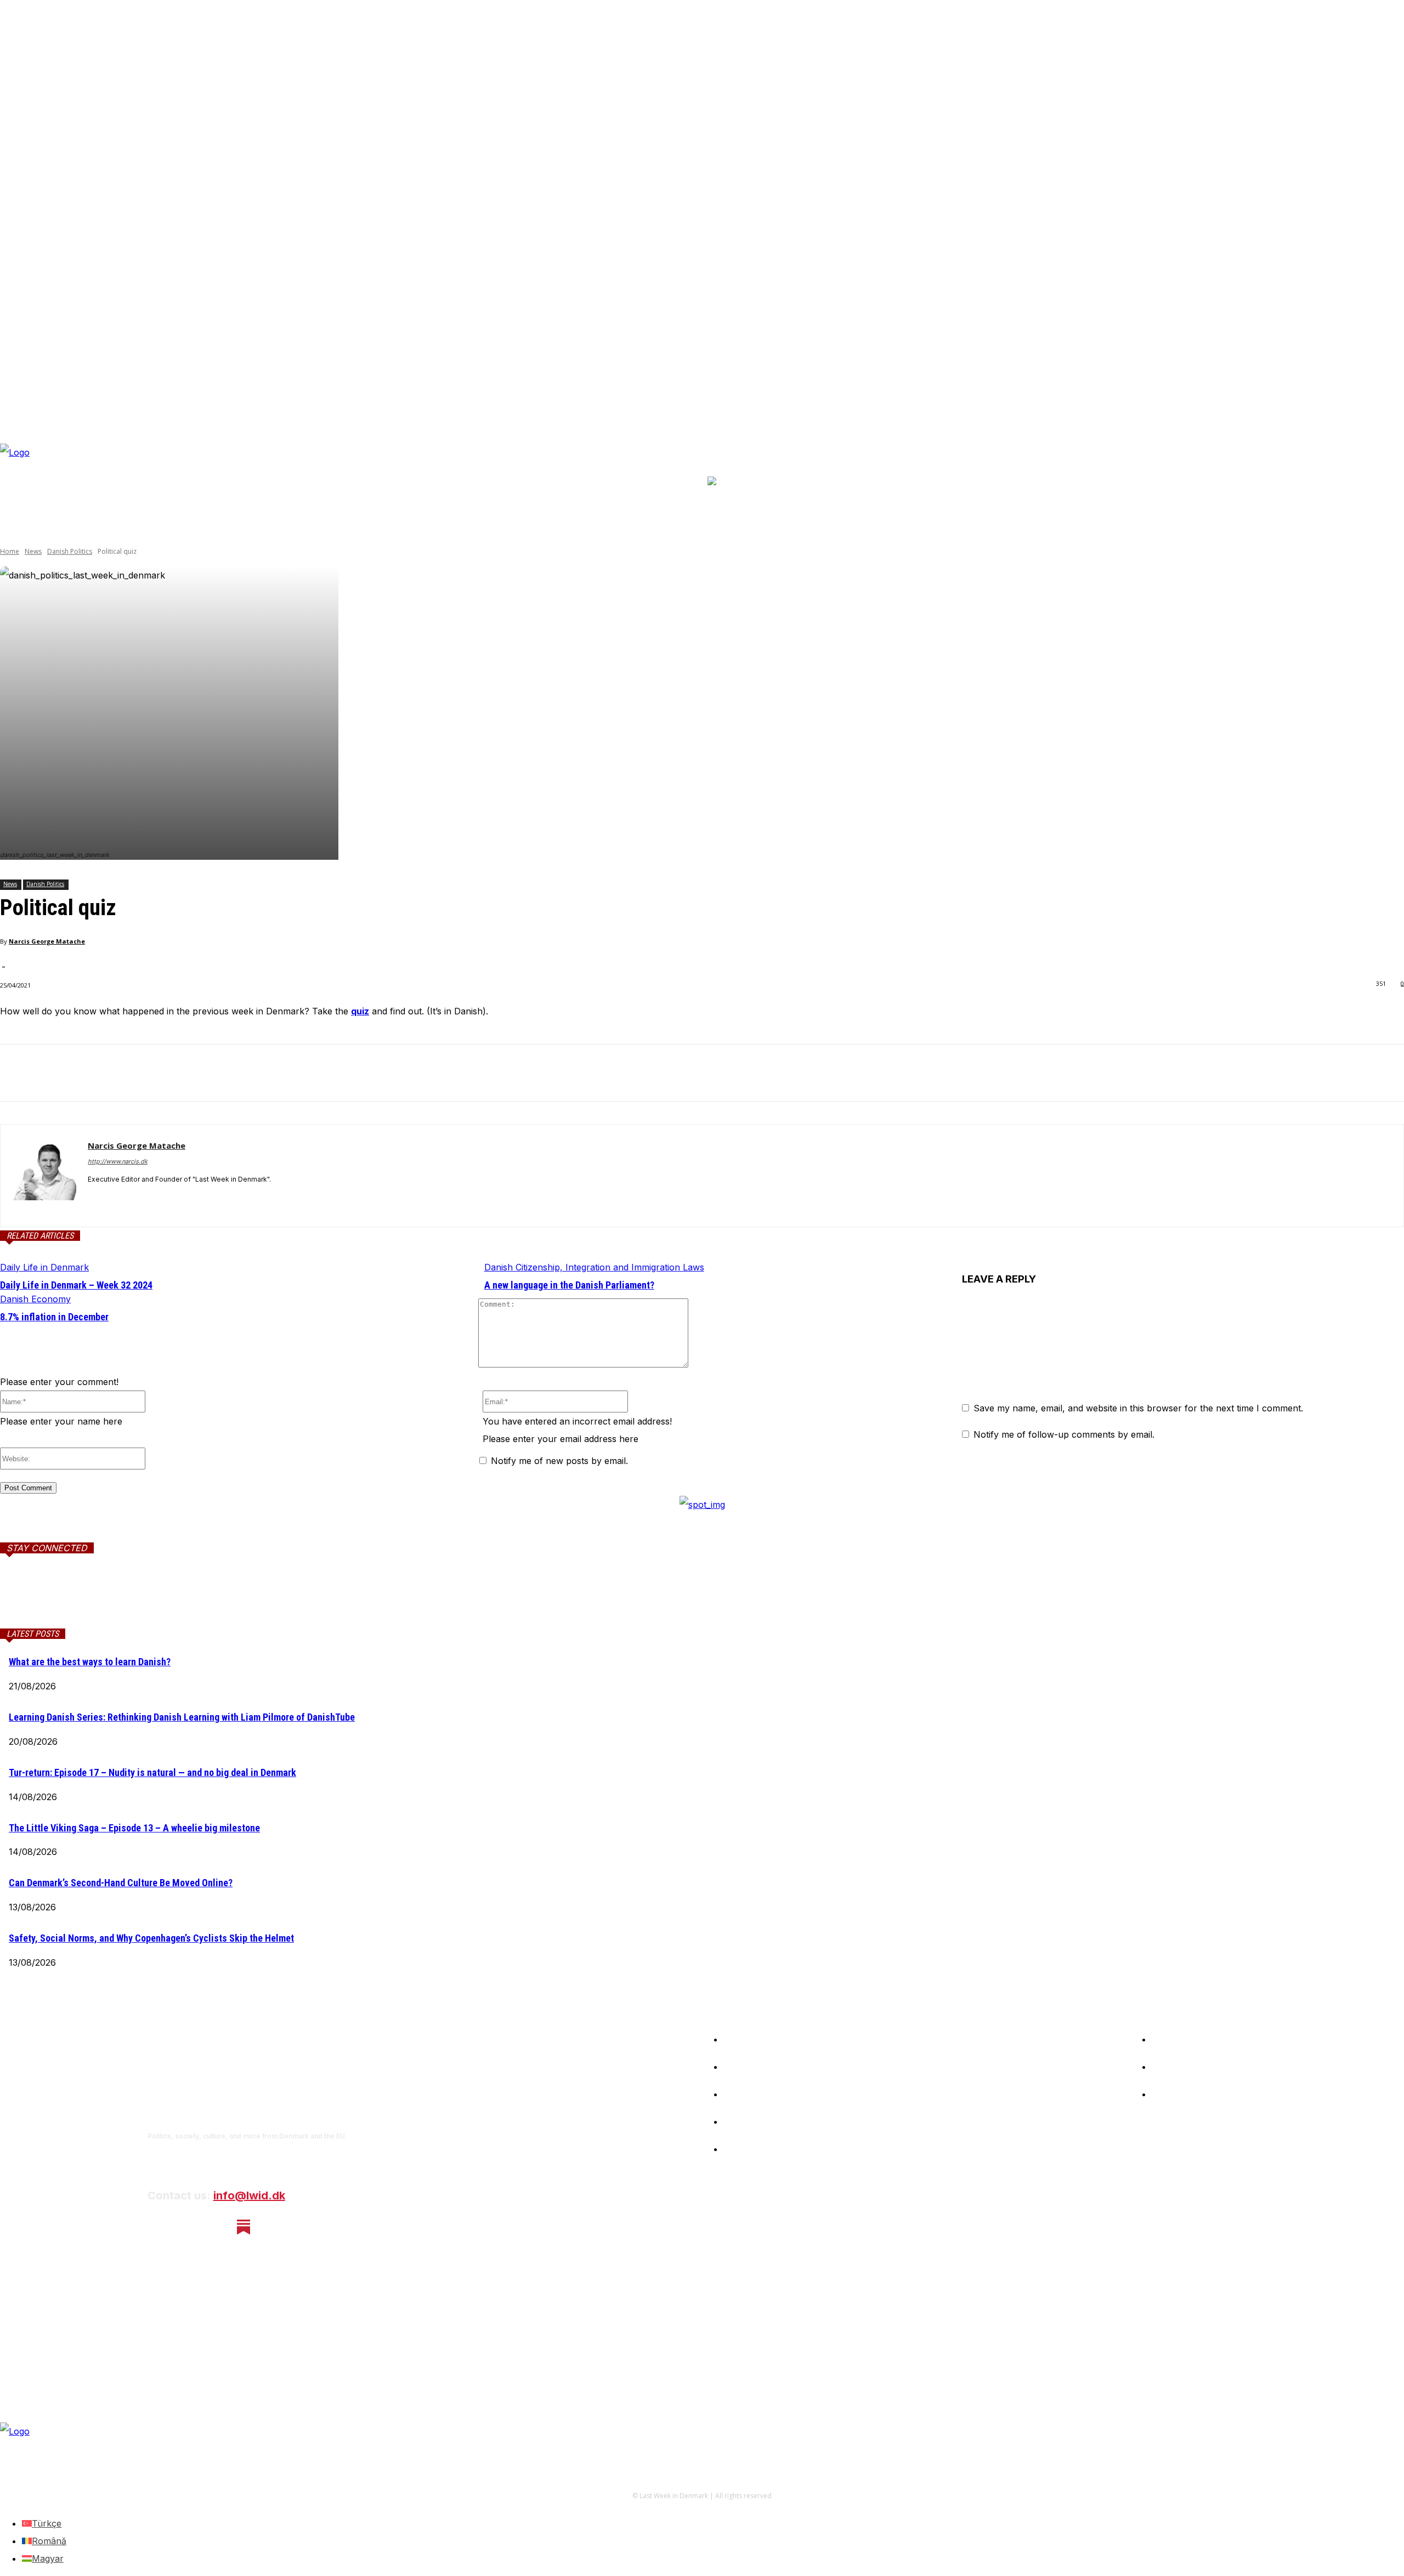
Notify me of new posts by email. (559, 1461)
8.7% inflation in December (54, 1317)
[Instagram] (186, 2227)
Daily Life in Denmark (44, 1267)
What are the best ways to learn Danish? (90, 1662)
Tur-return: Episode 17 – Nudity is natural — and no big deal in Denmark (152, 1772)
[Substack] (244, 2227)
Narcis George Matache (47, 941)
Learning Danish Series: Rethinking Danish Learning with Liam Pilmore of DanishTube (182, 1717)
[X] (58, 1073)
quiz (360, 1011)
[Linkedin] (97, 1073)
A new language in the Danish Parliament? (569, 1285)
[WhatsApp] (137, 1073)
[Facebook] (18, 1073)
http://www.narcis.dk (118, 1161)
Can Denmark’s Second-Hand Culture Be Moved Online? (121, 1883)
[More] (177, 1073)
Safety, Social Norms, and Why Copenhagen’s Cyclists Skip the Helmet (151, 1938)
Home (10, 551)
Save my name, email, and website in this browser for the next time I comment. (1138, 1408)
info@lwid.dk (249, 2195)
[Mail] (133, 1598)
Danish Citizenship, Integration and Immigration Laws (594, 1267)
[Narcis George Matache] (44, 1176)
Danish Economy (35, 1299)
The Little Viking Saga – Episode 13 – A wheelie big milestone (134, 1828)
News (33, 551)
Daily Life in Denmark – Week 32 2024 (76, 1285)
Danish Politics (70, 551)
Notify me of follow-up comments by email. (1064, 1434)
